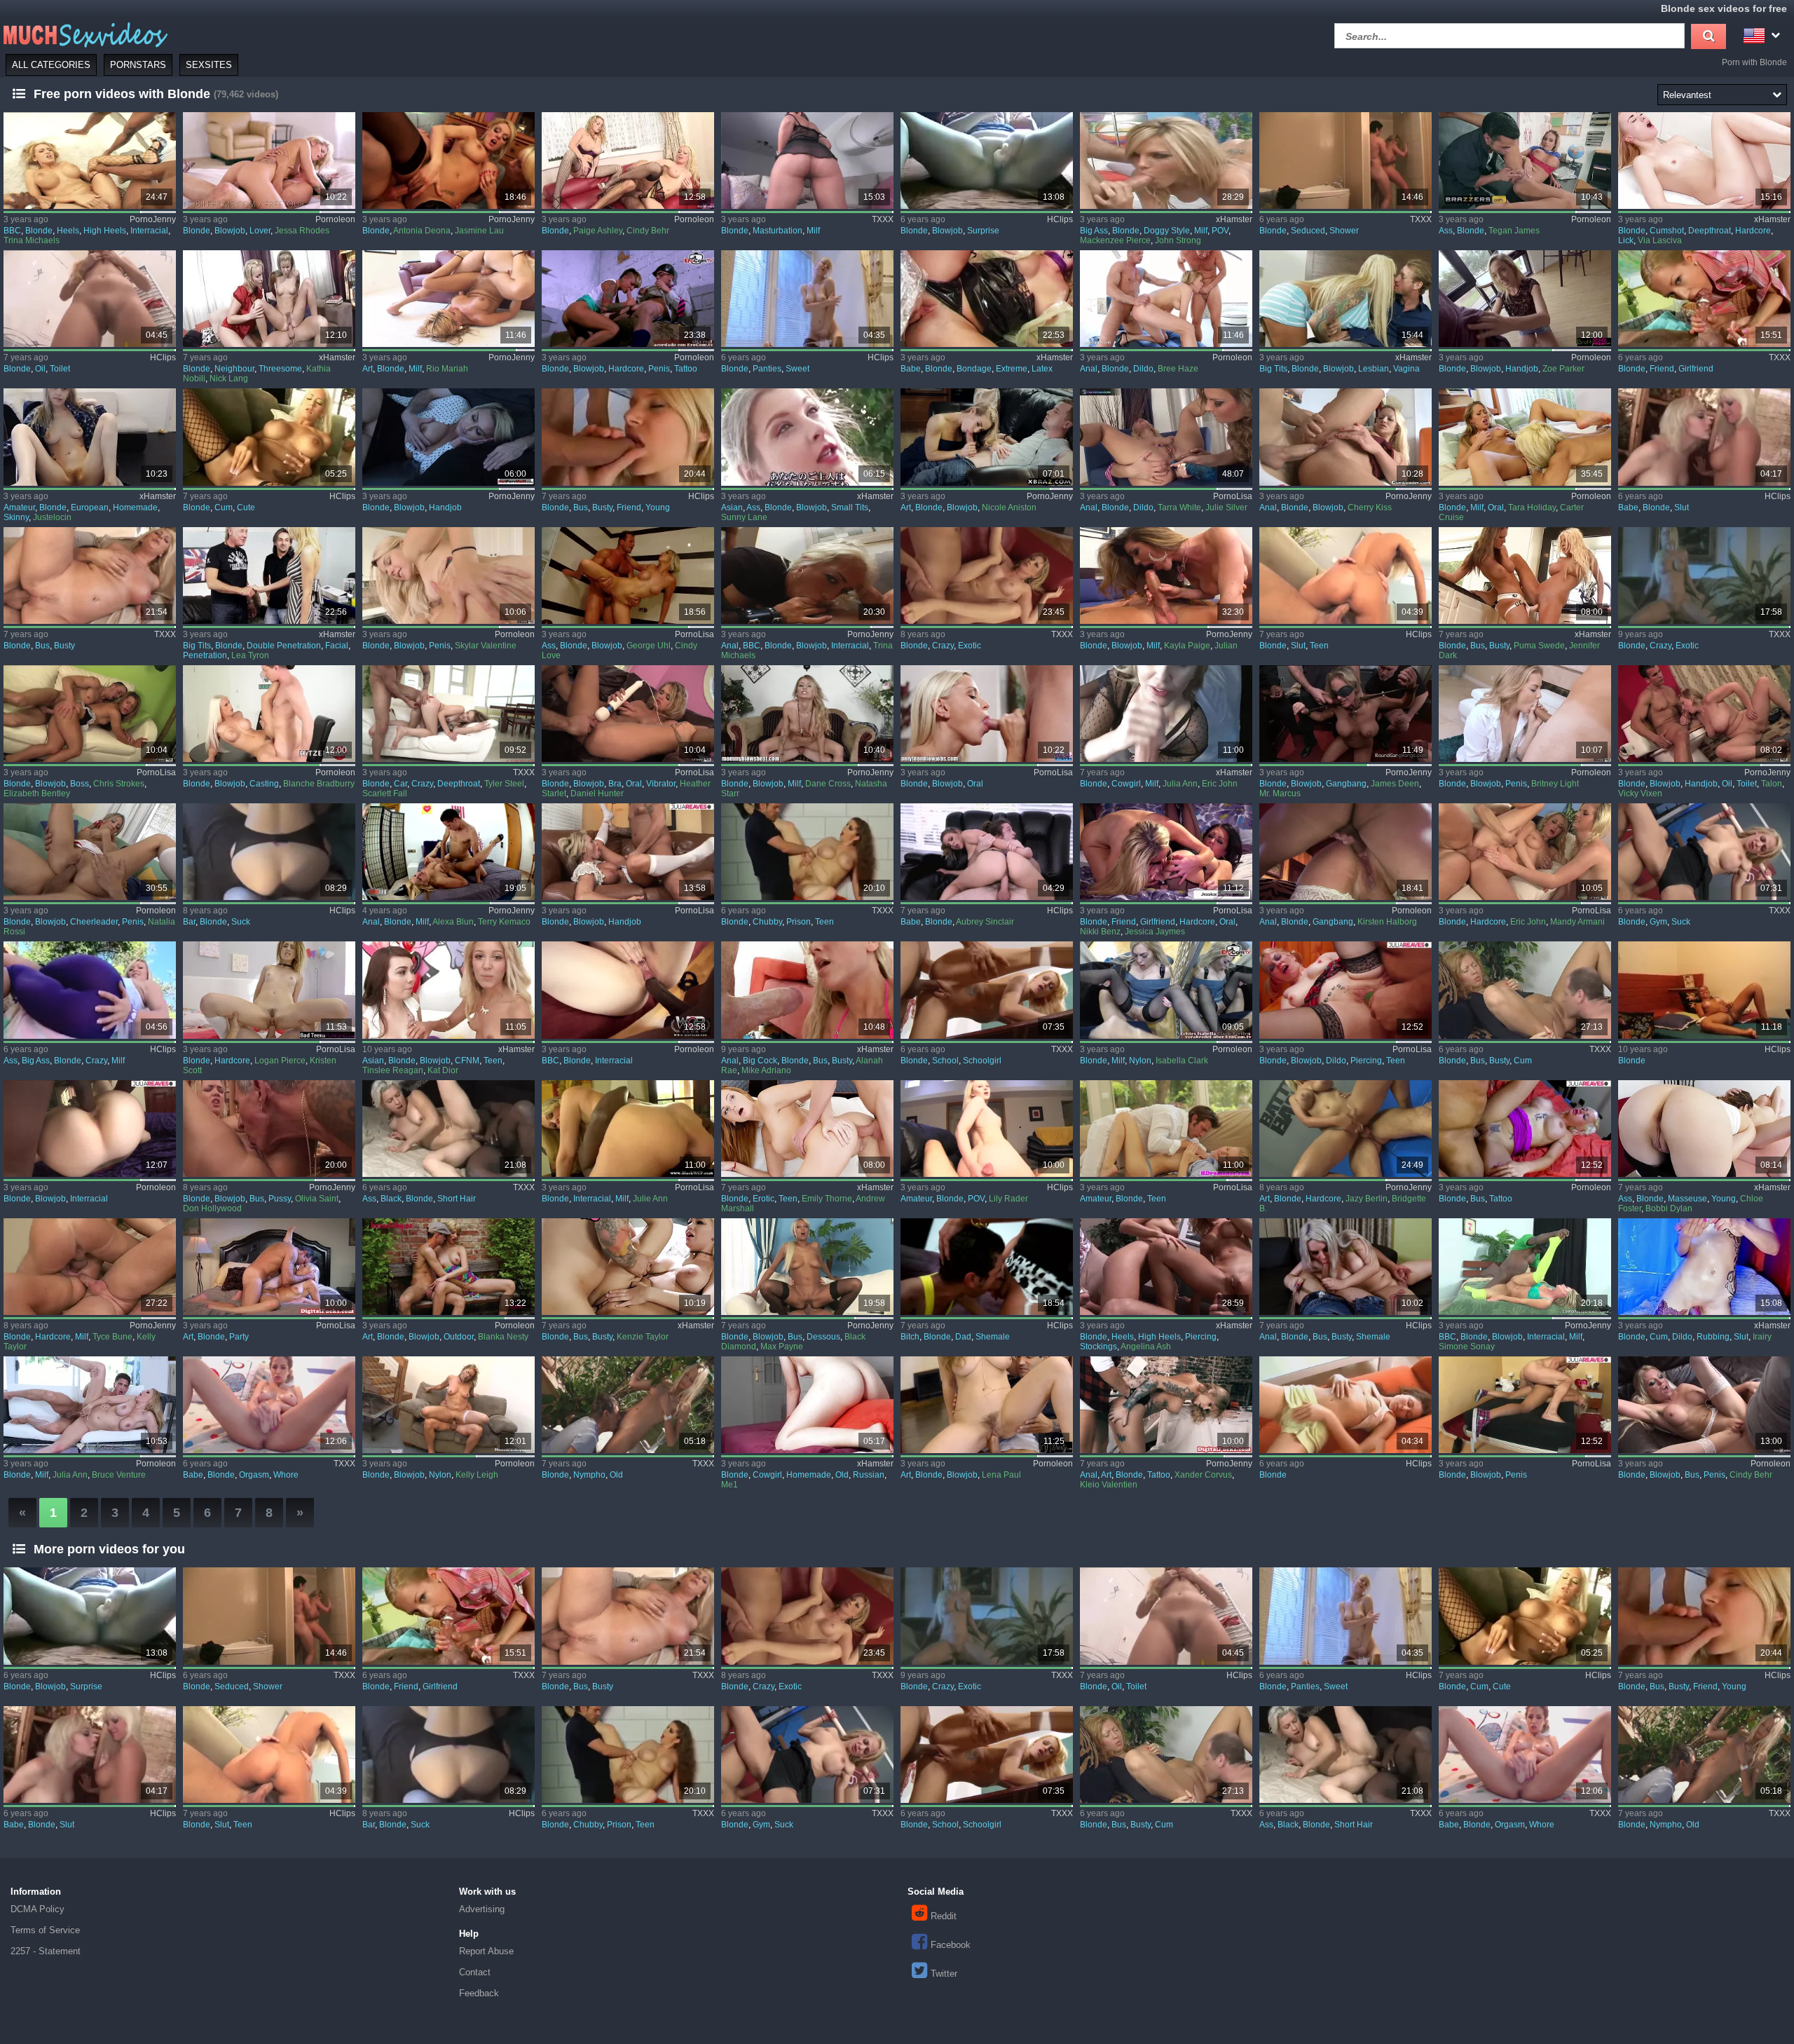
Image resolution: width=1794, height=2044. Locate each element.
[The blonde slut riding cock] (448, 1405)
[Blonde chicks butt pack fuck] (1345, 852)
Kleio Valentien (1109, 1485)
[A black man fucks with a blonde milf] (628, 1129)
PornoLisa (1233, 496)
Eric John (1220, 784)
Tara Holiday (1532, 507)
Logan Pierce (280, 1061)
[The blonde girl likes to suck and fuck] (1525, 714)
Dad (963, 1337)
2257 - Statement (46, 1951)
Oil (40, 369)
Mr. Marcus (1280, 793)
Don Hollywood (212, 1208)
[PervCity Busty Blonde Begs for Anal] (807, 990)
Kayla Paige (1187, 646)
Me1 (730, 1485)
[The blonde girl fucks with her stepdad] (1525, 1405)
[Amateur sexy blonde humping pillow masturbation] (807, 1405)
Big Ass (1094, 231)
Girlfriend (1696, 369)
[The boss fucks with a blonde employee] (90, 714)
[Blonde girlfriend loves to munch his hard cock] (1704, 299)
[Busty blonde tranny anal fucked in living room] (1345, 1267)
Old (616, 1475)
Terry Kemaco (504, 922)
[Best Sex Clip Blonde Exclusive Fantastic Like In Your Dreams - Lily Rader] (987, 1129)
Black (391, 1199)
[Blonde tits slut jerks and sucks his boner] (448, 437)
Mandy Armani (1577, 922)
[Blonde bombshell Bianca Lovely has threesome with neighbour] (269, 299)
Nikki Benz (1100, 932)
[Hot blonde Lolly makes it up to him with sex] (1345, 299)
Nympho (589, 1475)
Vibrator (661, 784)
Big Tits (1273, 369)
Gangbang (1346, 784)
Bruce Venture (119, 1475)
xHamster (1234, 219)
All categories (51, 65)
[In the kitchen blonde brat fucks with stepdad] (448, 575)
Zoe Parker (1563, 369)
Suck (241, 922)
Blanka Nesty (503, 1337)
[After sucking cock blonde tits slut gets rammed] (1704, 1405)
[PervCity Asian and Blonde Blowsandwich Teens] (448, 990)
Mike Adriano (766, 1070)
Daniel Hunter (597, 793)
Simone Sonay (1467, 1347)
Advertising (482, 1909)
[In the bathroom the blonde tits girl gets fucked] (628, 575)
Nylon (1140, 1061)
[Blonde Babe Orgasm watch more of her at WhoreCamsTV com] (269, 1405)
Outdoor (459, 1337)
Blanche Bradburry (319, 784)
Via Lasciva (1660, 240)
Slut (1682, 507)
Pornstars (138, 65)
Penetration (205, 655)
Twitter (944, 1974)
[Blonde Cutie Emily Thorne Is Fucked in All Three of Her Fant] (807, 1129)
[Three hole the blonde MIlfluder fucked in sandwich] (448, 299)
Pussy (280, 1199)
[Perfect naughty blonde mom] (807, 161)
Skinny (16, 517)
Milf (813, 231)
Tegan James (1514, 231)
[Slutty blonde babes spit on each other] (1704, 437)
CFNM (467, 1061)
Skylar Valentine (486, 646)
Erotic (764, 1199)
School (945, 1061)
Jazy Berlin (1367, 1199)
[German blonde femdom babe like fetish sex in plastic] (987, 299)
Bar (189, 922)
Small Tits (850, 507)
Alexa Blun (453, 922)
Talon (1772, 784)
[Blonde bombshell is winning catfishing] (1345, 1129)
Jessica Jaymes (1155, 932)
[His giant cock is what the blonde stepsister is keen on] (1525, 299)
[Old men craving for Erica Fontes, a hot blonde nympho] (628, 1405)
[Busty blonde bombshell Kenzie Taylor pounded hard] (628, 1267)
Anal (1089, 369)
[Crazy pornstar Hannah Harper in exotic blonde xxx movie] (1704, 575)
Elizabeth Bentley (37, 793)
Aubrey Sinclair (985, 922)
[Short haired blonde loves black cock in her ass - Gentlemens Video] (448, 1129)
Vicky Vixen (1640, 793)
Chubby (767, 922)
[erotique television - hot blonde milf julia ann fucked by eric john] (1166, 714)
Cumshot (1667, 231)
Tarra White (1179, 507)
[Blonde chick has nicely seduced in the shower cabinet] (1345, 161)
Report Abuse (486, 1951)
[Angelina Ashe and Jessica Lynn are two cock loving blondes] (1166, 1267)
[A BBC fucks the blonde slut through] (628, 990)
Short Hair (457, 1199)
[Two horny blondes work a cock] (448, 161)
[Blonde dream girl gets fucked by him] (807, 1267)
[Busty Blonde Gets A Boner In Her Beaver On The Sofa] (90, 575)
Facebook (951, 1945)
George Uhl (649, 646)
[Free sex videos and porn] (84, 34)
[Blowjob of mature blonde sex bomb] (1704, 714)
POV (1220, 231)
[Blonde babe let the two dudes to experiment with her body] (269, 575)
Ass (1446, 231)
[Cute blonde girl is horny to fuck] (269, 990)
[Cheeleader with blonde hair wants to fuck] (90, 852)
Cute (246, 507)
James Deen (1395, 784)
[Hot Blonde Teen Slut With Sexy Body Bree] (1345, 575)
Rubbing (1713, 1337)
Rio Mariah (447, 369)
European (90, 507)
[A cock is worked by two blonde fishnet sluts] (628, 161)
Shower (1344, 231)
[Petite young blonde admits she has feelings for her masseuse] (1704, 1129)
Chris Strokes (119, 784)
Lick (1626, 240)
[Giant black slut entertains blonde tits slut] (90, 1129)
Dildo (1143, 369)
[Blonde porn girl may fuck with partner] (987, 437)
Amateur (19, 507)
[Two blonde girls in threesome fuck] (1525, 852)
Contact (475, 1972)
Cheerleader (94, 922)
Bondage (974, 369)
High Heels (105, 231)
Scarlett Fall (385, 793)
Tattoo (686, 369)
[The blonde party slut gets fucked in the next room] (269, 1267)
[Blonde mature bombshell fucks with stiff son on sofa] (90, 1405)
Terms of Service (45, 1930)
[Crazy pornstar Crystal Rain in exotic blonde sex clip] (987, 575)
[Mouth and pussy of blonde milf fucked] (807, 714)
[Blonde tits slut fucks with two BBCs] (90, 161)
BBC (12, 231)
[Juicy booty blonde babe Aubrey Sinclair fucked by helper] (987, 852)
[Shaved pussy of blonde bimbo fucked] (269, 1129)
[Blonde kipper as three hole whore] (1345, 437)
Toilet (60, 369)
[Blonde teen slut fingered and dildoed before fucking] (1345, 990)
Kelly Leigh (477, 1475)
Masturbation (778, 231)
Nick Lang (229, 379)
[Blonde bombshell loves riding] (628, 852)
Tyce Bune (112, 1337)
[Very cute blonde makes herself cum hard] (269, 437)
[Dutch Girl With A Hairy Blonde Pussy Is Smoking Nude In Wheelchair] (90, 437)
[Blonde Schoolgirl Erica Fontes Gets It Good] (987, 990)
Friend (1662, 369)
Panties (767, 369)
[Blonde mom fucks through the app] (1166, 990)
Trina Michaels (32, 240)
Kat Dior (443, 1070)
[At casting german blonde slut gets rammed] (269, 714)
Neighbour (234, 369)
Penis (659, 369)
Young (658, 507)
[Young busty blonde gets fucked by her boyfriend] (628, 437)
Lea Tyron (250, 655)
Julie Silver (1226, 507)
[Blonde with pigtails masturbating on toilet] (90, 299)
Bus (581, 507)
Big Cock (760, 1061)
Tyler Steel (504, 784)
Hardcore (1753, 231)
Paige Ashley (598, 231)
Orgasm (254, 1475)
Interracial (149, 231)
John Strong (1178, 240)
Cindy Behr (648, 231)
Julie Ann (650, 1199)
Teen (1319, 646)
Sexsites (209, 65)
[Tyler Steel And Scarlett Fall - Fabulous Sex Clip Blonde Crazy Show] (448, 714)
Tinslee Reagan (393, 1070)
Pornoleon (335, 219)
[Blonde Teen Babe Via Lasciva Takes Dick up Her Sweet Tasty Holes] (1704, 161)
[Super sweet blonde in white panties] (807, 299)
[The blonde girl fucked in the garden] (448, 1267)
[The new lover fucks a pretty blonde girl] (269, 161)
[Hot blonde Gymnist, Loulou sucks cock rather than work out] (1704, 852)
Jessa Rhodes (302, 231)
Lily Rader (1008, 1199)
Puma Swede (1539, 646)
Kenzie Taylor (643, 1337)
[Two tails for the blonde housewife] (90, 1267)
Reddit (944, 1916)
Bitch (910, 1337)
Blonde (39, 231)
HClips (1060, 219)
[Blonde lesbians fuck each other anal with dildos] (1166, 437)
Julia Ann (1180, 784)
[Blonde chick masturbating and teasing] (1345, 1405)
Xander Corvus (1203, 1475)
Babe (911, 369)
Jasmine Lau (479, 231)
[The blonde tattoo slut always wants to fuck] (1525, 1129)
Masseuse (1687, 1199)
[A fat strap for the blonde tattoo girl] (628, 299)
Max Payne (782, 1347)
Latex (1042, 369)
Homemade (135, 507)
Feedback (479, 1993)
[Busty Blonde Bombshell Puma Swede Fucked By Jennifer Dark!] (1525, 575)
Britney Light (1555, 784)
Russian (869, 1475)
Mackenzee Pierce (1115, 240)
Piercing (1366, 1061)
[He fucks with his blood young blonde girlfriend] (1166, 1129)
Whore (286, 1475)
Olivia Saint (317, 1199)
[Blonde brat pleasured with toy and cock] (628, 714)
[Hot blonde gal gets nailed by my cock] (1704, 990)
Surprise (983, 231)
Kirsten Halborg (1387, 922)
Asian (732, 507)
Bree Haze (1178, 369)
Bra (615, 784)
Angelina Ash (1146, 1347)
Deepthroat (1710, 231)
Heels (68, 231)
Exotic (970, 646)
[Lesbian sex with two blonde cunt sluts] (1525, 437)
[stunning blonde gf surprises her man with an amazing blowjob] (987, 161)
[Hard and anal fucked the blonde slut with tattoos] (1166, 1405)
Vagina (1406, 369)
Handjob (1522, 369)
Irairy (1762, 1337)
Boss (80, 784)
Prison (799, 922)
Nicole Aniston (1009, 507)
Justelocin (52, 517)
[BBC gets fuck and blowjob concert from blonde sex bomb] (807, 575)
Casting (264, 784)
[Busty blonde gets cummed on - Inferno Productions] (1525, 990)
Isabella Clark (1182, 1061)
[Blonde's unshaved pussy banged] (987, 1405)
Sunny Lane (744, 517)
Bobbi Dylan (1669, 1208)
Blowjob (230, 231)
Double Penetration (284, 646)
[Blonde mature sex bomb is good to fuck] (1166, 575)
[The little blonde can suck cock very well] (987, 714)
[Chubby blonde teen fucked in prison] (807, 852)
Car (400, 784)
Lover (260, 231)
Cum (224, 507)
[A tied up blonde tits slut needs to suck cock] (1345, 714)
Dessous (823, 1337)
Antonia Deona (422, 231)
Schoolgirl (982, 1061)
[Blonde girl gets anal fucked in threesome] (1166, 299)
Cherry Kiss (1370, 507)
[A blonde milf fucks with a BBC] (1525, 1267)
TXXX (883, 219)
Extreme (1012, 369)
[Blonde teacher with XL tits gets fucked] (1525, 161)
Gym (1658, 922)
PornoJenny (153, 219)
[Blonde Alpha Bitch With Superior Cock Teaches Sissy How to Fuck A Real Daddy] (987, 1267)
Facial (337, 646)
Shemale (993, 1337)
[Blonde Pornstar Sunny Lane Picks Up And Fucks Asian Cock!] (807, 437)
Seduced (1308, 231)
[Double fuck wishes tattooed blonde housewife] (448, 852)
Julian (1226, 646)
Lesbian (1374, 369)
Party (239, 1337)
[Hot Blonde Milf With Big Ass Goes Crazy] (90, 990)
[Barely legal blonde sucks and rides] (269, 852)
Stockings (1098, 1347)
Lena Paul (1001, 1475)
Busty (602, 507)
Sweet (797, 369)
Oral (1496, 507)
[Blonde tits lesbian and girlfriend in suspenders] (1166, 852)
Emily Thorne (827, 1199)
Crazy (943, 646)
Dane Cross (828, 784)
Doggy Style (1167, 231)
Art (368, 369)
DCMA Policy (37, 1909)
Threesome (280, 369)
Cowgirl (1126, 784)
